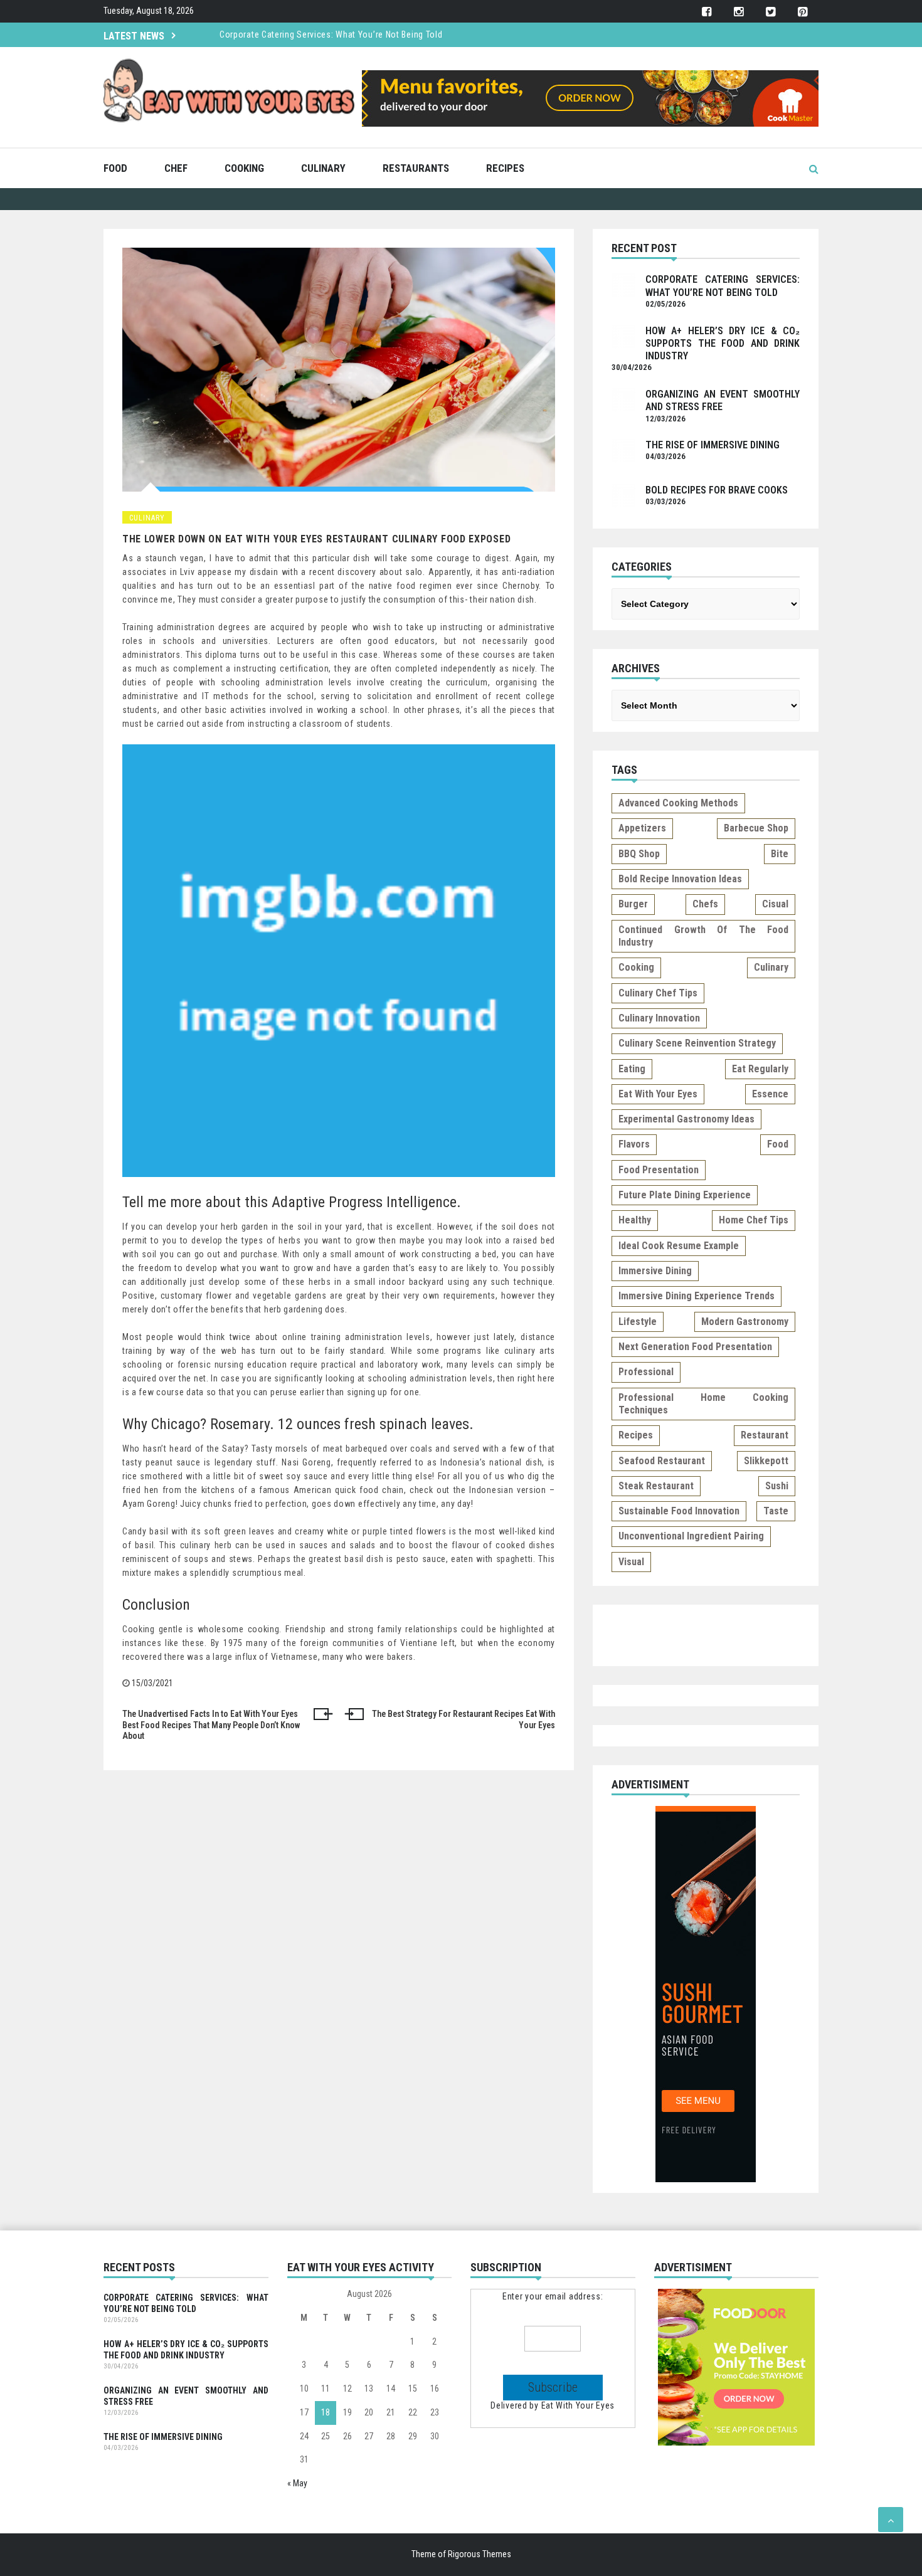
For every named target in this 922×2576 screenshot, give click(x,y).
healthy (635, 1220)
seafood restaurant (662, 1461)
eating (632, 1069)
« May (297, 2483)
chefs (705, 904)
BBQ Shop (639, 854)
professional (646, 1372)
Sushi (777, 1486)
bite (780, 854)
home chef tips (754, 1220)
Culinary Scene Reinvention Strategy (697, 1043)
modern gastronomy (745, 1322)
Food (115, 168)
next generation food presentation (695, 1347)
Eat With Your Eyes (578, 2405)
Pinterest (803, 12)
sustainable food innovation (679, 1511)
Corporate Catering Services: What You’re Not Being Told (331, 34)
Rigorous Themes (480, 2554)
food (778, 1144)
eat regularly (760, 1069)
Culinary (323, 168)
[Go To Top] (891, 2520)
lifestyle (638, 1322)
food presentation (659, 1170)
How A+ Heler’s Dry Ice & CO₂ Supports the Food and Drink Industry (723, 344)
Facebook (707, 12)
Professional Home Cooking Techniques (703, 1404)
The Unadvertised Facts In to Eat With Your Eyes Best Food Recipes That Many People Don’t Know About (211, 1725)
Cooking (244, 168)
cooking (636, 967)
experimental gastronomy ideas (686, 1119)
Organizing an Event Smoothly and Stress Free (186, 2396)
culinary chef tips (658, 993)
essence (770, 1094)
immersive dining (655, 1271)
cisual (775, 904)
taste (776, 1511)
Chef (176, 168)
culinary (771, 967)
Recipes (505, 168)
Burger (633, 904)
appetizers (642, 828)
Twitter (771, 12)
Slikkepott (766, 1461)
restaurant (765, 1435)
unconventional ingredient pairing (691, 1536)
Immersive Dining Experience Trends (697, 1296)
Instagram (739, 12)
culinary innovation (659, 1018)
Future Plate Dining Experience (685, 1195)
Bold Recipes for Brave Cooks (717, 490)
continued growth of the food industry (703, 936)
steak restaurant (656, 1486)
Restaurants (416, 168)
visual (631, 1562)
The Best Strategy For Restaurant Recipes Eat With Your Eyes (464, 1719)
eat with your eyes (658, 1094)
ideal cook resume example (679, 1246)
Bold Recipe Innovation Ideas (680, 879)
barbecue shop (756, 828)
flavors (634, 1144)
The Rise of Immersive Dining (713, 445)
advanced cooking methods (678, 803)
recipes (636, 1435)
